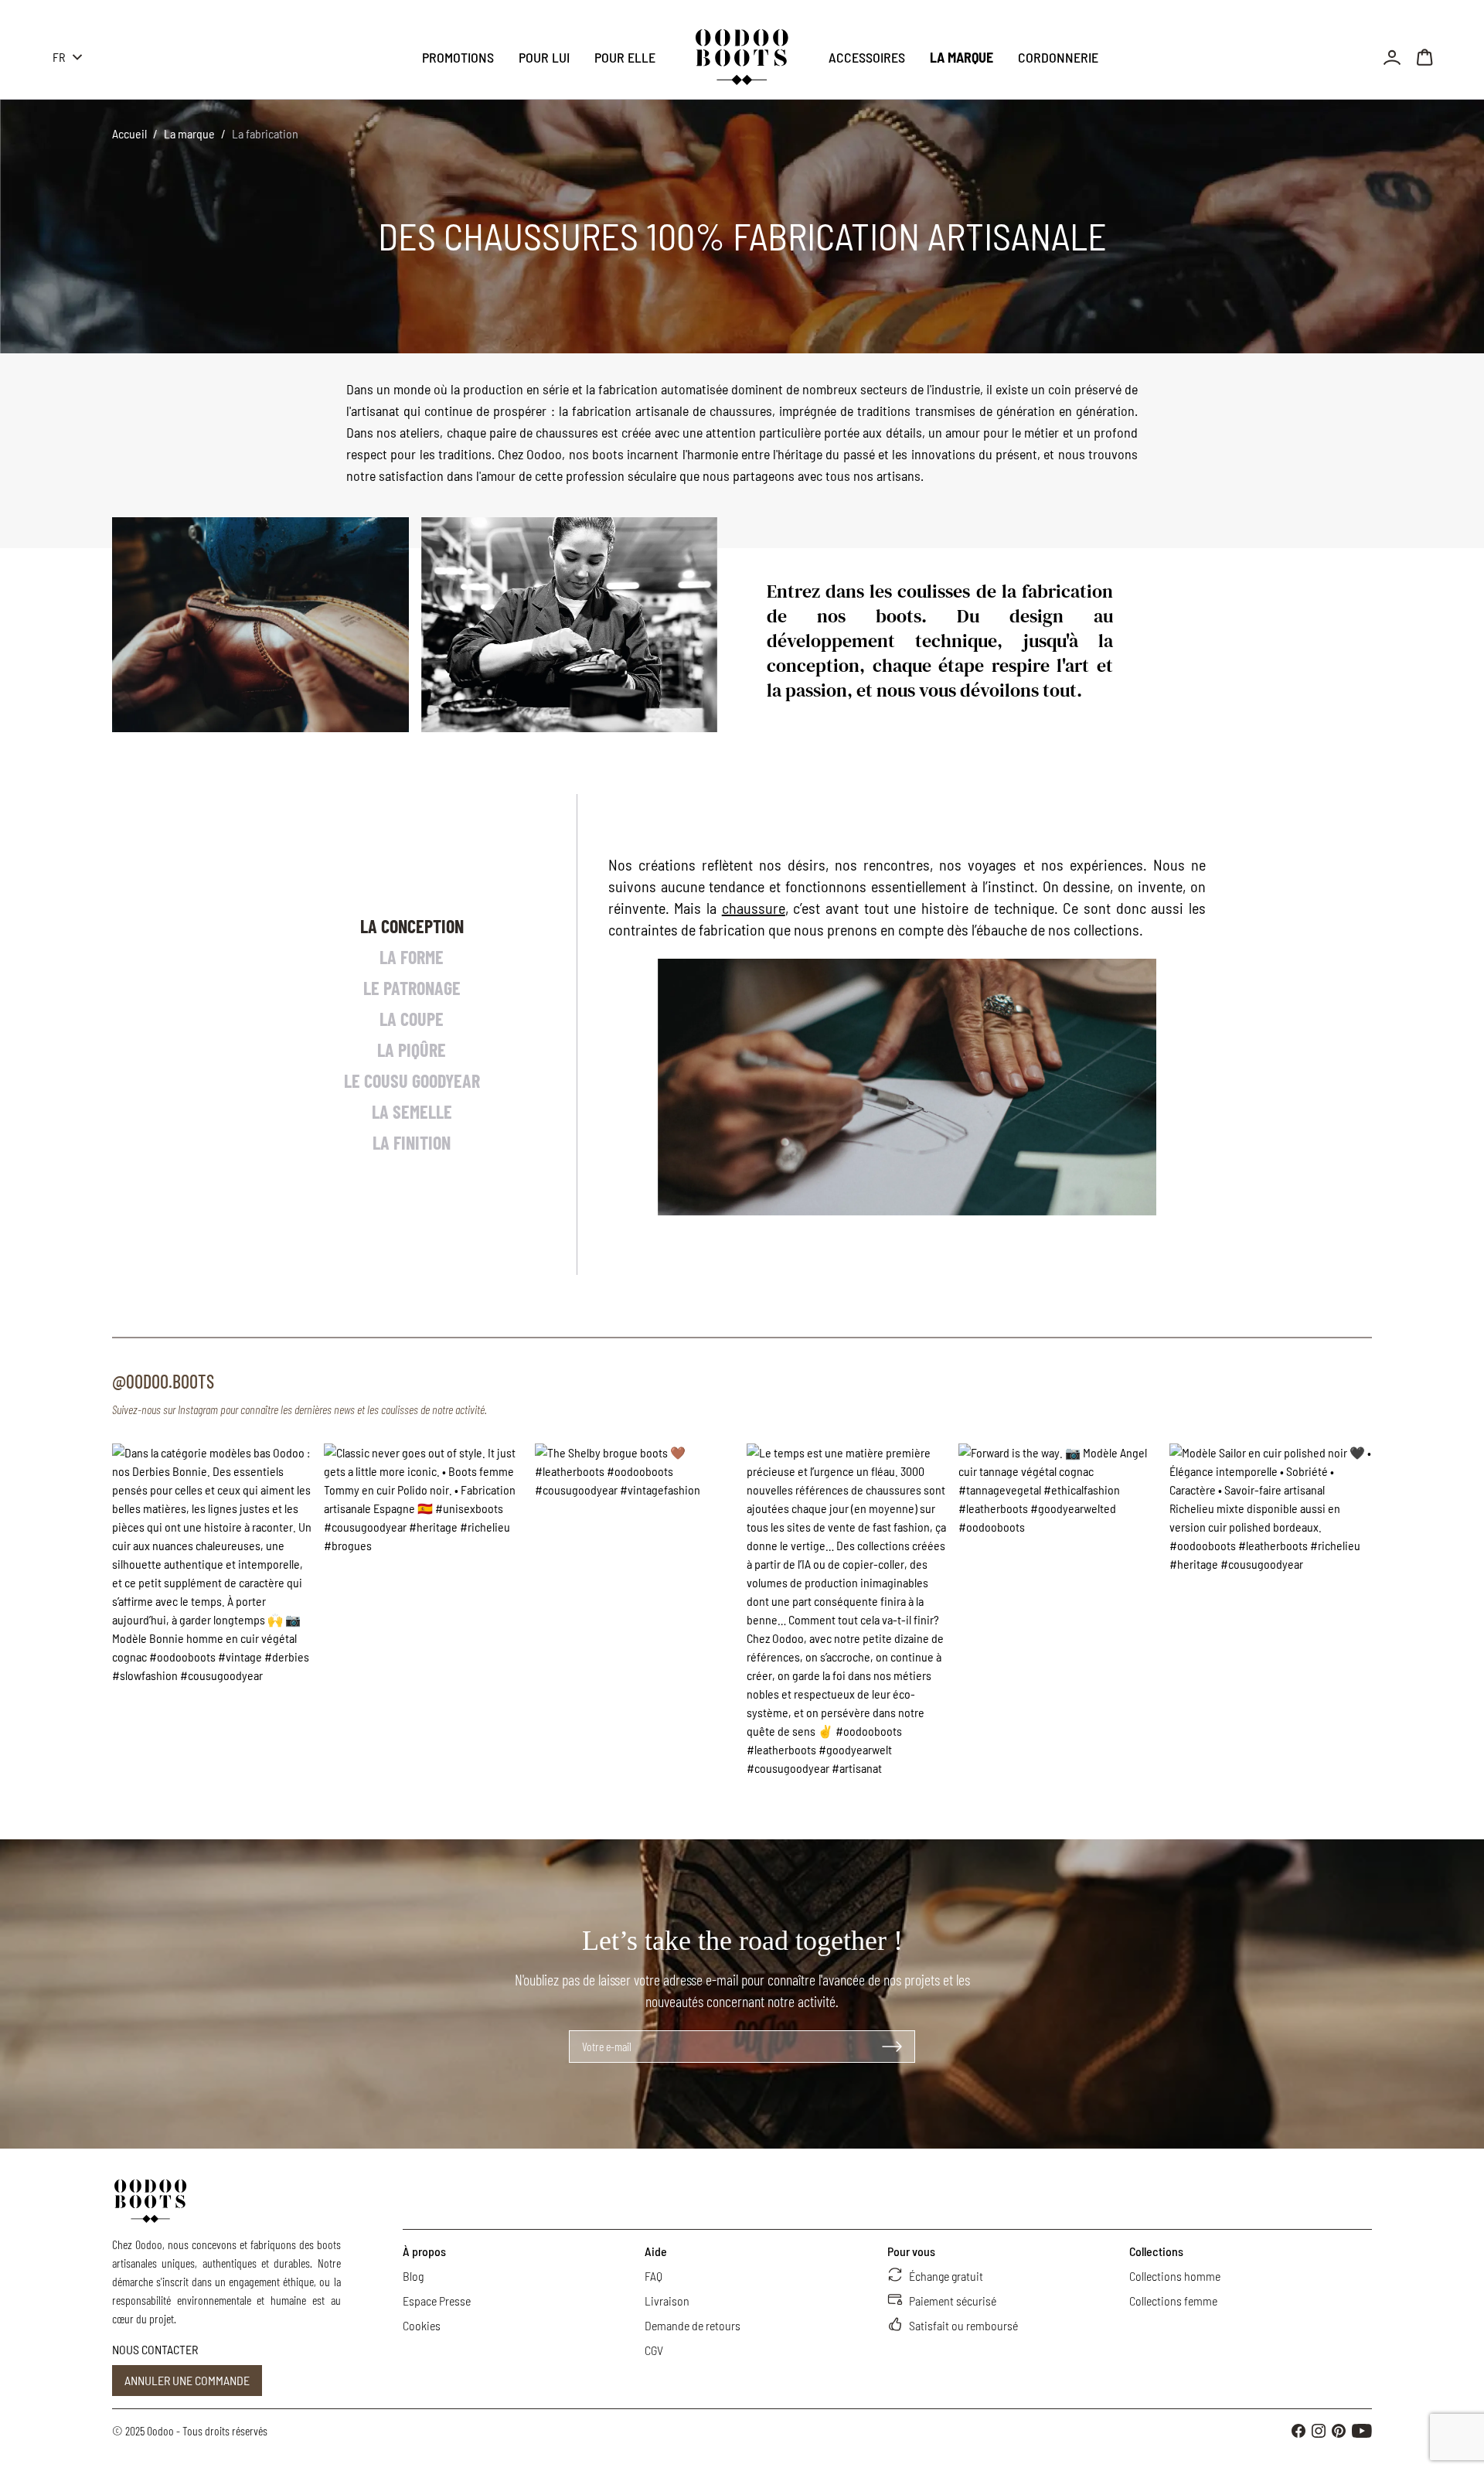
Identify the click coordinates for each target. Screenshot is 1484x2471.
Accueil (129, 133)
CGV (654, 2350)
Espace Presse (437, 2301)
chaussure (754, 908)
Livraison (667, 2301)
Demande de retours (693, 2325)
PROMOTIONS (458, 57)
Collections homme (1175, 2276)
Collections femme (1173, 2301)
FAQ (654, 2276)
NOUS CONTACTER (155, 2349)
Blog (413, 2276)
